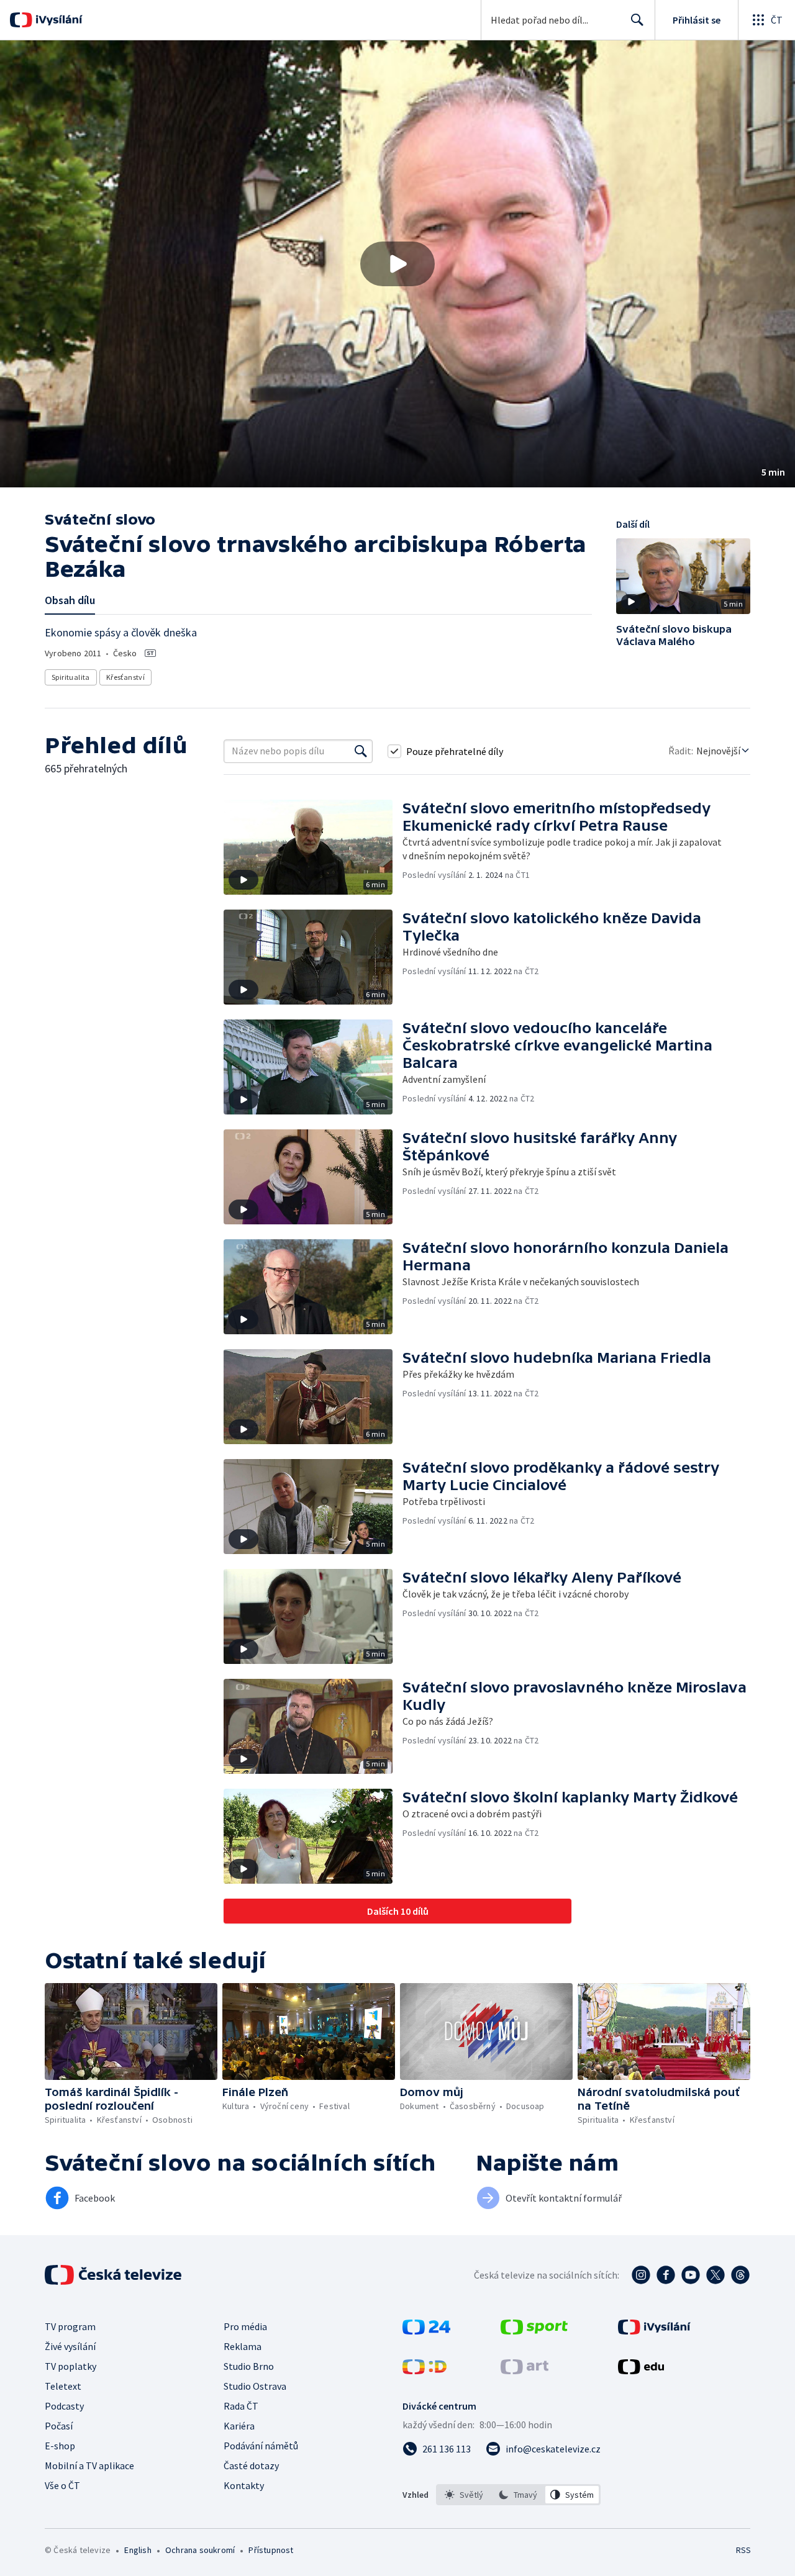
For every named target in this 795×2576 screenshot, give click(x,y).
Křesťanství (125, 677)
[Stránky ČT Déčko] (425, 2370)
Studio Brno (249, 2366)
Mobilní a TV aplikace (89, 2465)
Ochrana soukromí (200, 2550)
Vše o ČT (62, 2485)
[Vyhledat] (361, 751)
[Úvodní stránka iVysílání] (57, 20)
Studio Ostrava (255, 2386)
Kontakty (244, 2485)
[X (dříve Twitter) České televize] (715, 2275)
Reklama (243, 2346)
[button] (397, 264)
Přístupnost (271, 2550)
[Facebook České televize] (666, 2275)
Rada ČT (241, 2406)
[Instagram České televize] (641, 2275)
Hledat (637, 20)
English (138, 2550)
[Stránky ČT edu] (641, 2370)
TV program (70, 2326)
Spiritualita (71, 677)
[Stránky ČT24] (426, 2331)
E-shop (60, 2446)
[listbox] (518, 2495)
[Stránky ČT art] (525, 2370)
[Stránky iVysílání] (654, 2331)
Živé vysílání (70, 2346)
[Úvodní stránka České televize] (114, 2275)
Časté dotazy (251, 2465)
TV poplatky (70, 2366)
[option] (464, 2495)
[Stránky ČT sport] (534, 2331)
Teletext (63, 2386)
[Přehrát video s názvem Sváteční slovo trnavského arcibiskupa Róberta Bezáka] (397, 264)
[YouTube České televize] (691, 2275)
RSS (743, 2550)
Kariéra (239, 2426)
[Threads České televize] (740, 2275)
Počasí (59, 2426)
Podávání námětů (261, 2446)
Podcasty (64, 2406)
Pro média (245, 2326)
